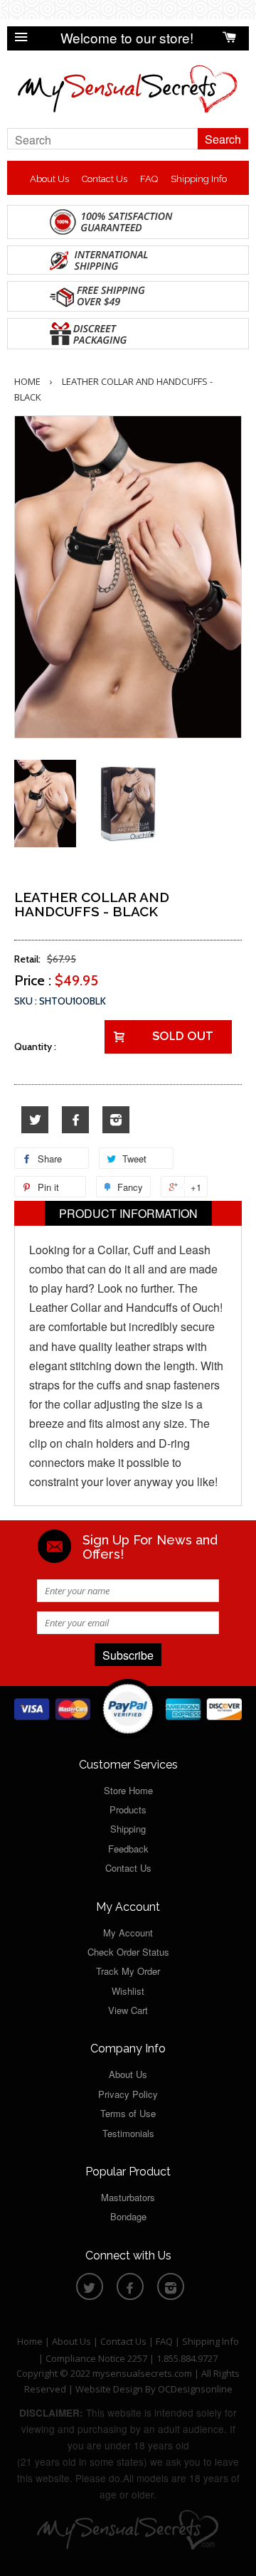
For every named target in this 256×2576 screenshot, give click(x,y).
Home (27, 381)
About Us (49, 179)
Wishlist (128, 1991)
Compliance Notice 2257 (97, 2358)
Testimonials (128, 2133)
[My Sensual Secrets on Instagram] (116, 1120)
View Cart (128, 2010)
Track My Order (128, 1971)
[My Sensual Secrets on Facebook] (75, 1120)
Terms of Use (128, 2113)
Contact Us (105, 179)
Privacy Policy (128, 2094)
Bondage (128, 2216)
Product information (128, 1213)
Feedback (128, 1849)
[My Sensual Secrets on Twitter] (35, 1120)
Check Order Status (128, 1952)
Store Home (128, 1790)
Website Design (109, 2389)
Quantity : (35, 1046)
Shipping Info (199, 179)
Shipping (128, 1829)
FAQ (149, 179)
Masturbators (128, 2197)
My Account (128, 1933)
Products (128, 1809)
